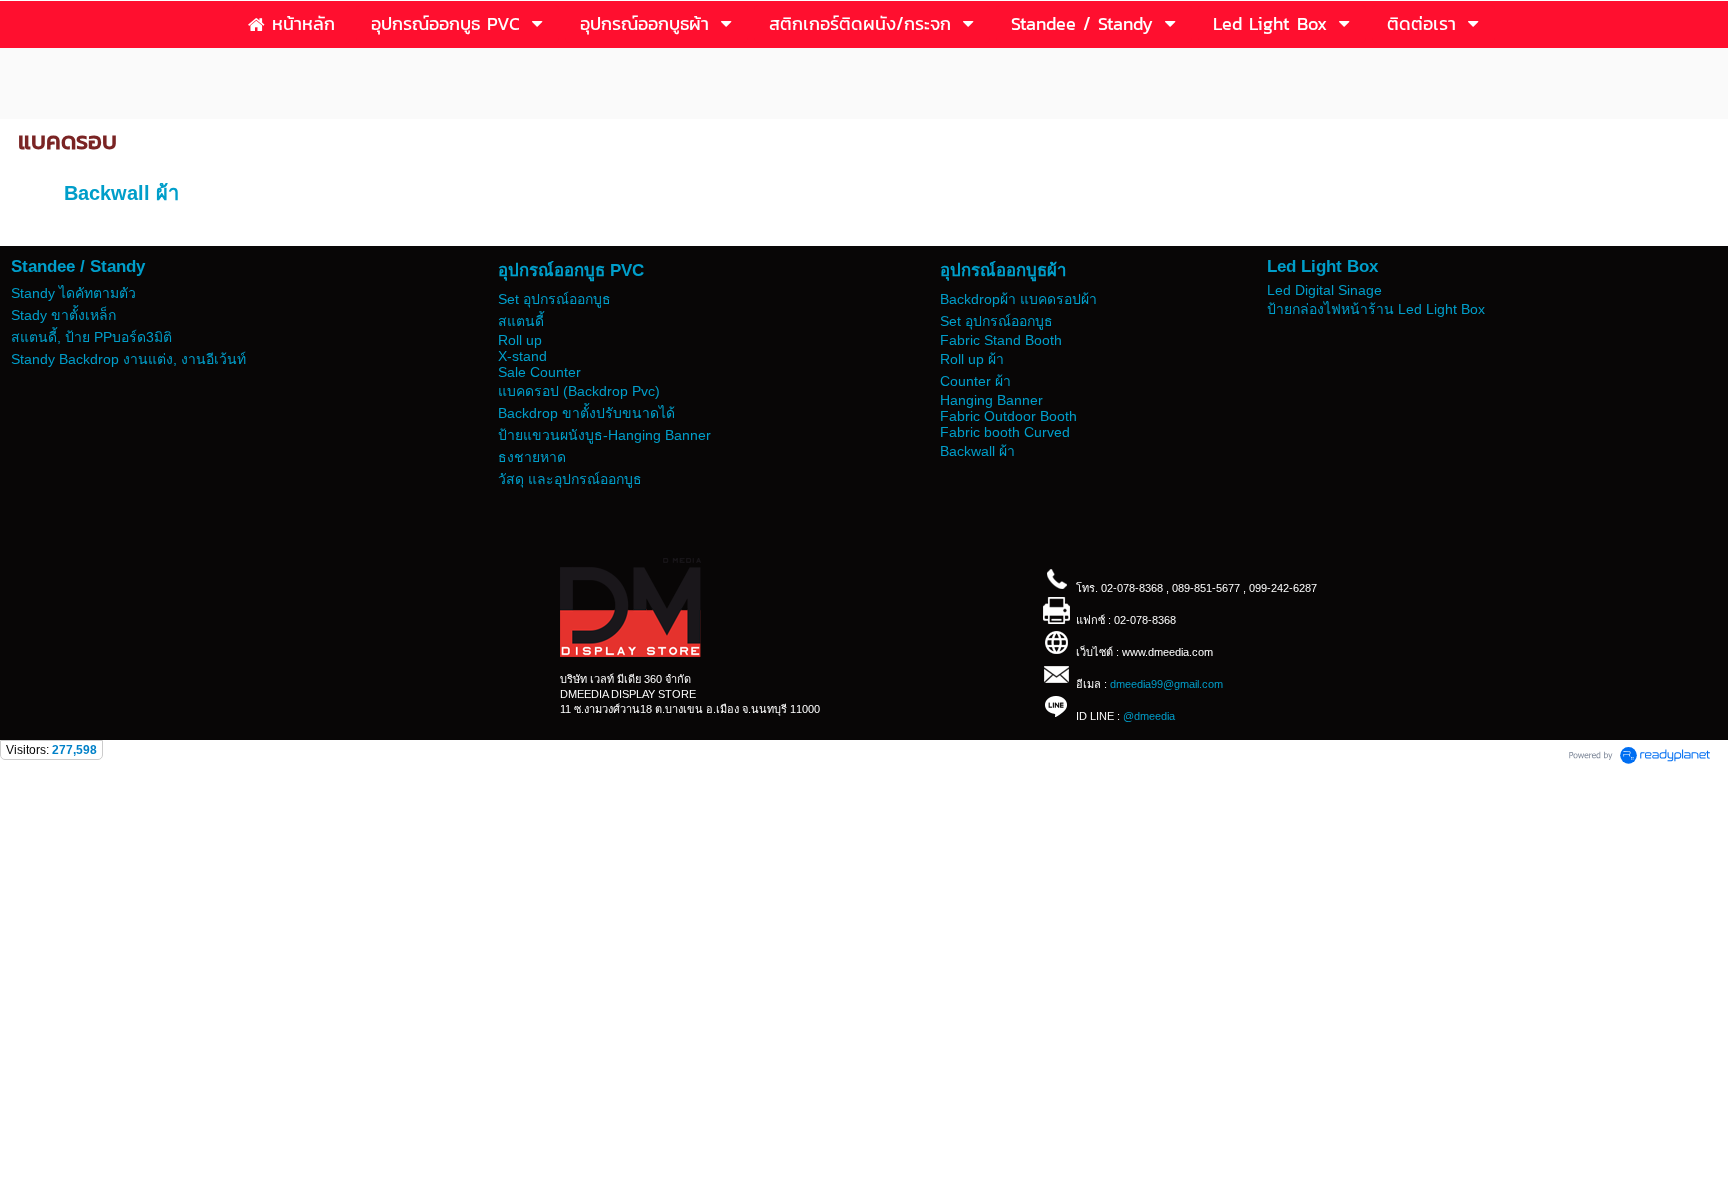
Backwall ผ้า (121, 193)
